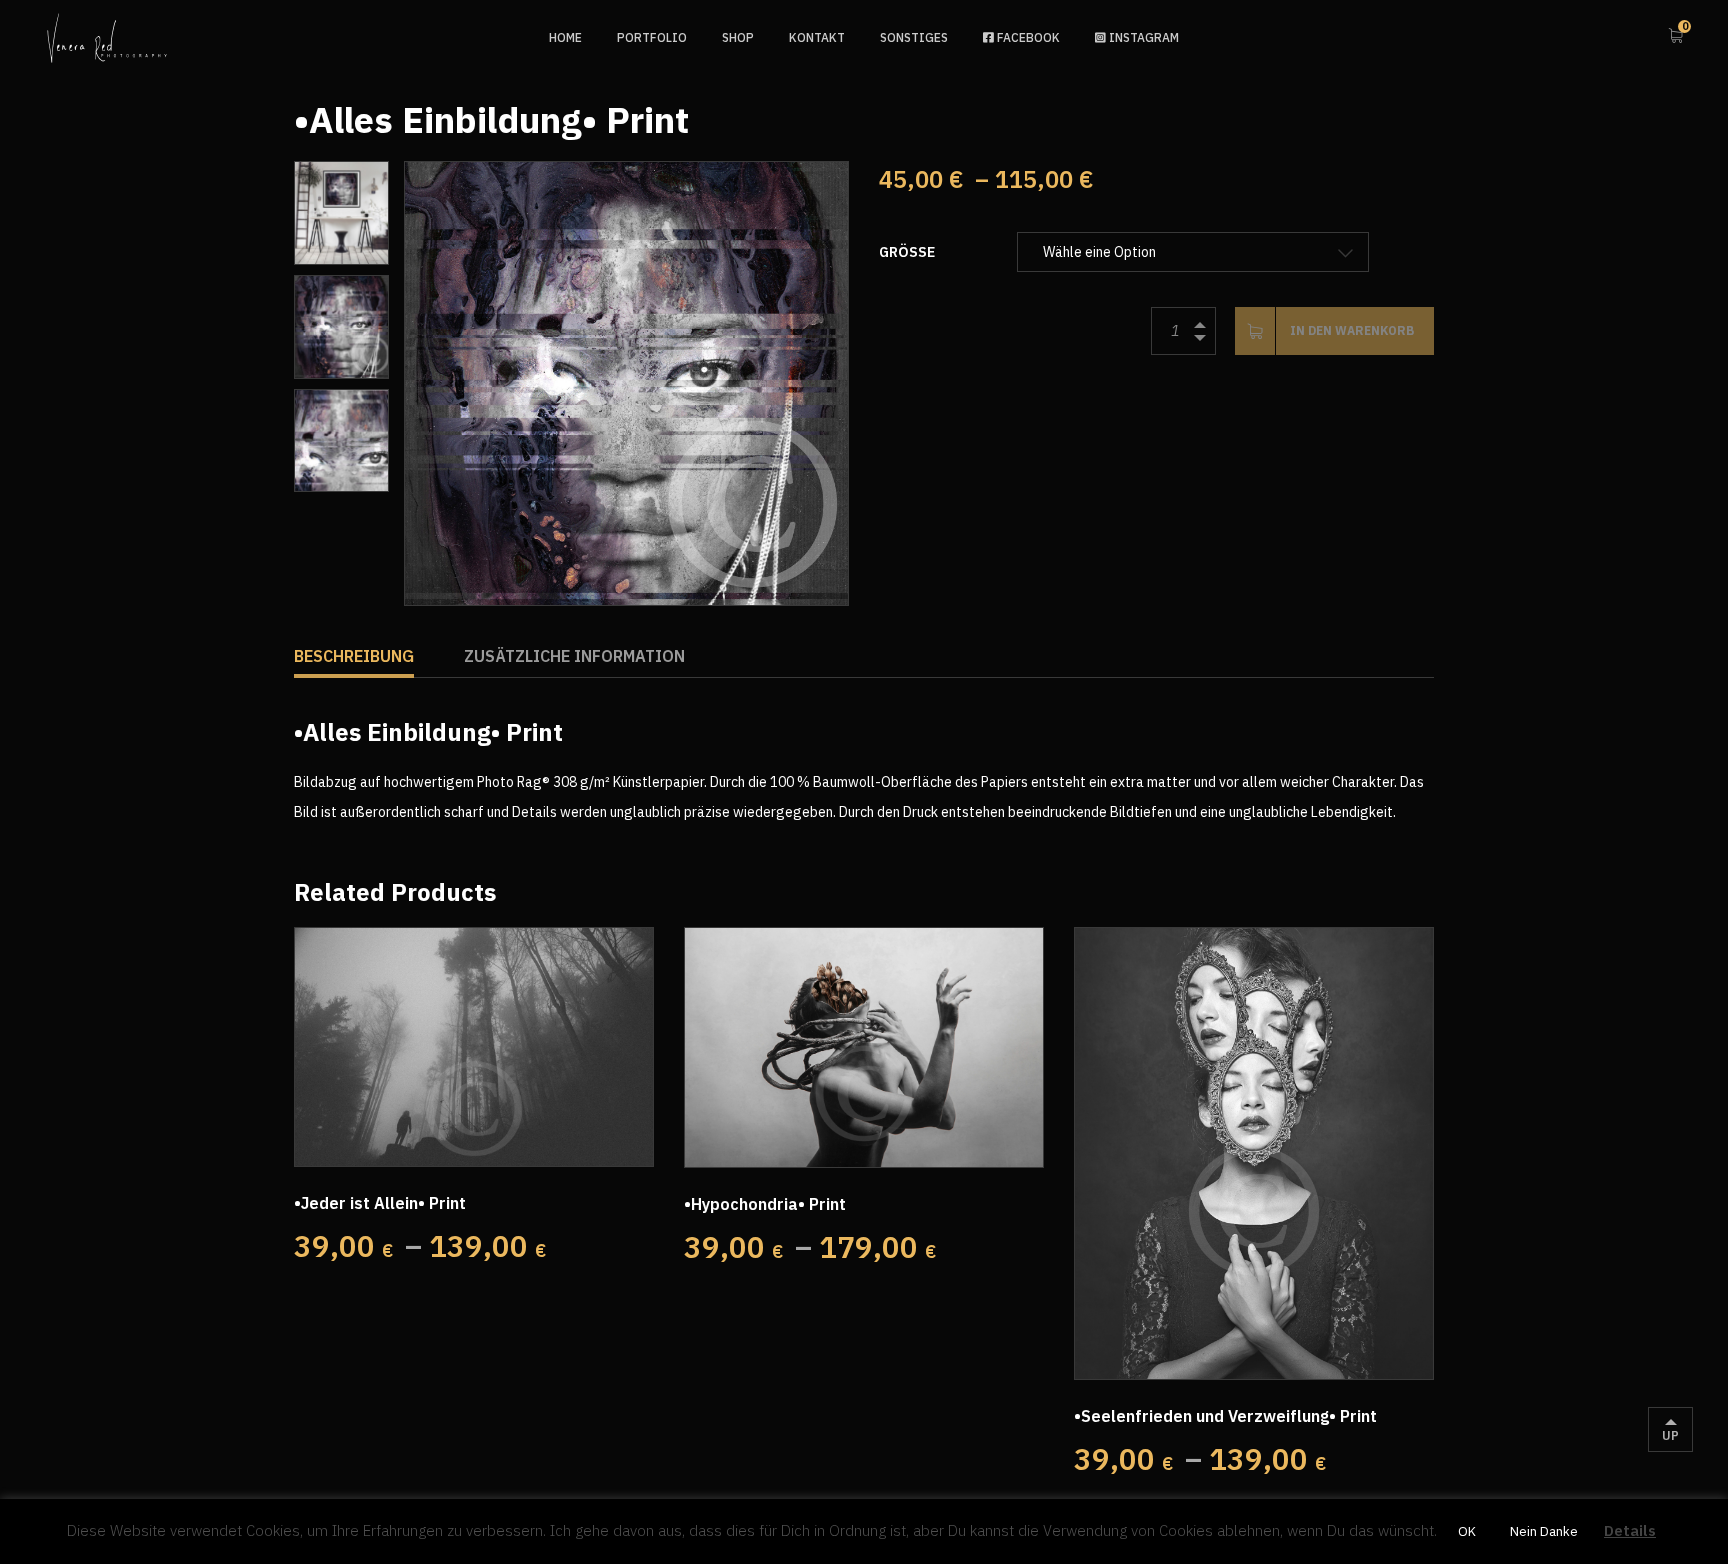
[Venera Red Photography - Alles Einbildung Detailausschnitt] (341, 441)
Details (1630, 1530)
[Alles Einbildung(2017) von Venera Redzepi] (626, 383)
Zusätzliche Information (574, 656)
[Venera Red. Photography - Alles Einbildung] (341, 213)
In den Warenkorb (1352, 330)
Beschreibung (354, 656)
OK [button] (1467, 1531)
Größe (907, 252)
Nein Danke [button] (1544, 1531)
